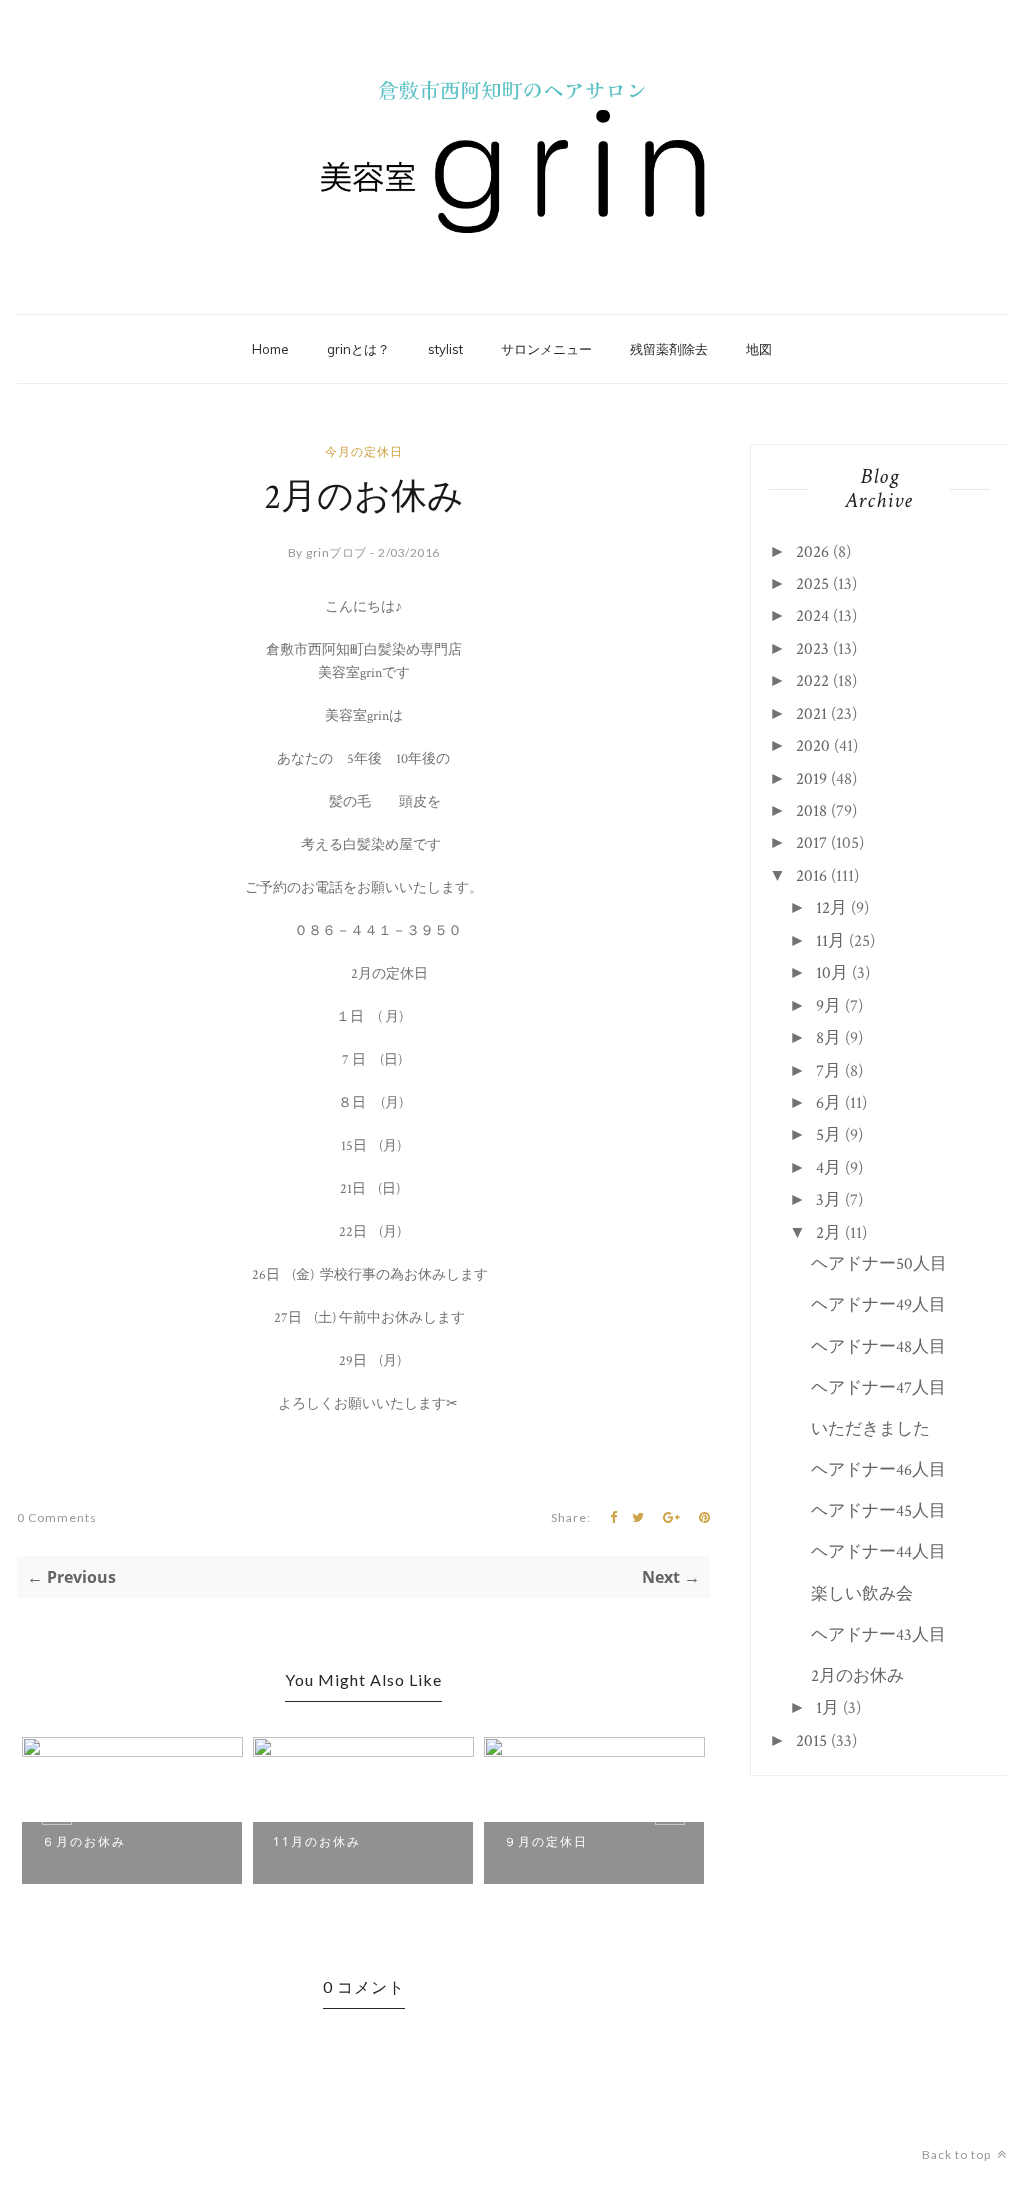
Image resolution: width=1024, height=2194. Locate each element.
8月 (828, 1038)
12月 (831, 908)
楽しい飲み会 (862, 1594)
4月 (828, 1168)
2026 (812, 552)
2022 (812, 681)
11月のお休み (317, 1841)
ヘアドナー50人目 (879, 1264)
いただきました (870, 1429)
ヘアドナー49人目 (878, 1305)
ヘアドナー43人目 (878, 1635)
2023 (812, 649)
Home (270, 349)
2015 (811, 1741)
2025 (812, 584)
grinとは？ (358, 349)
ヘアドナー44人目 (878, 1552)
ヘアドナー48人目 (878, 1347)
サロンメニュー (546, 349)
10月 (832, 973)
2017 (811, 843)
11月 (830, 941)
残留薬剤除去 (669, 349)
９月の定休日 (546, 1841)
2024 (812, 616)
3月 (828, 1200)
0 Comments (57, 1517)
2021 (811, 714)
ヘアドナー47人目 (878, 1388)
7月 (828, 1071)
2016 (811, 876)
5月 (828, 1135)
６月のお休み (84, 1841)
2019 (811, 779)
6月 (828, 1103)
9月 (828, 1006)
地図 (759, 349)
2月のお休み (857, 1676)
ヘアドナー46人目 (878, 1470)
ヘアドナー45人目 (878, 1511)
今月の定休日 (364, 451)
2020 (813, 746)
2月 (828, 1233)
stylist (445, 349)
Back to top (958, 2154)
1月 (827, 1708)
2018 (811, 811)
